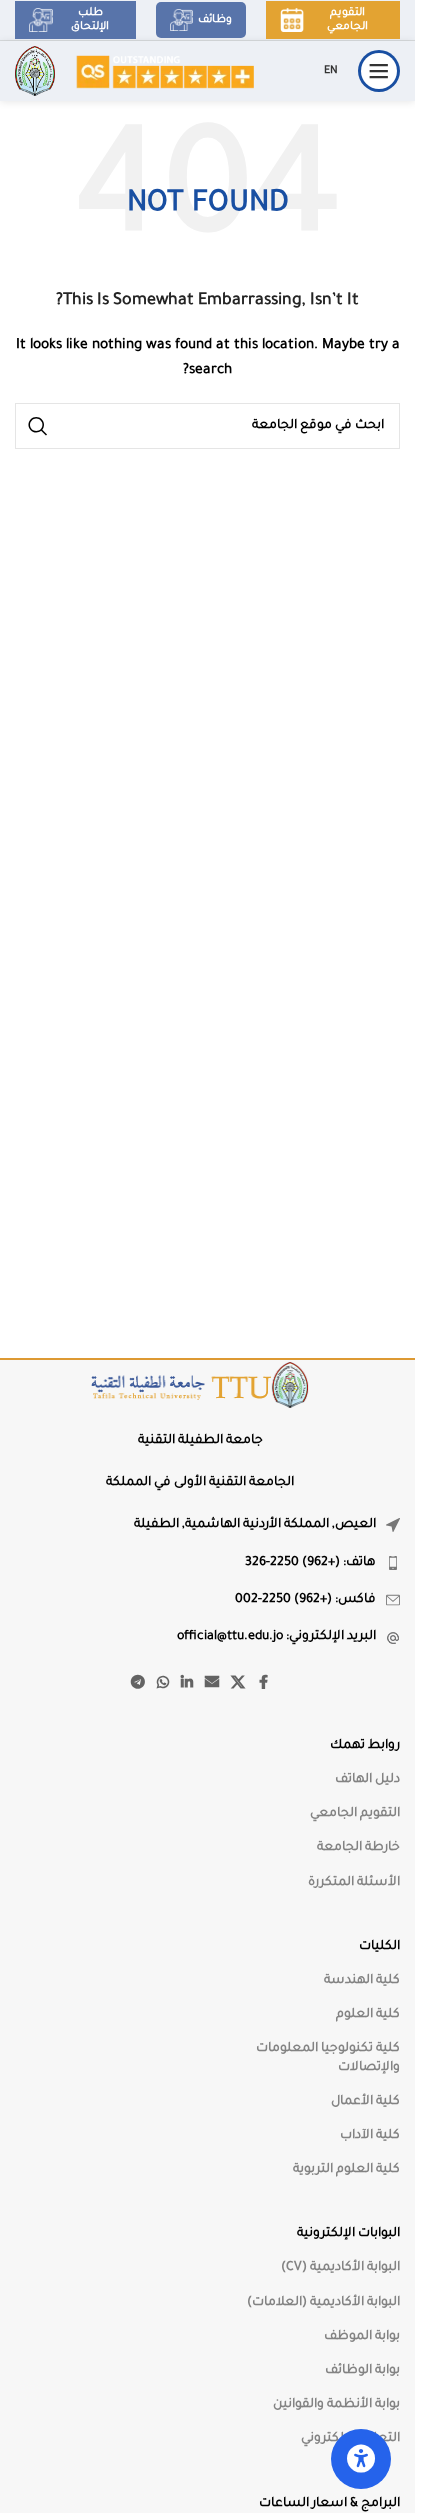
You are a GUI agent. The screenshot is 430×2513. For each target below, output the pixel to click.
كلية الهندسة (362, 1981)
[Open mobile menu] (379, 71)
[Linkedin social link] (187, 1684)
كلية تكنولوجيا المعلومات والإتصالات (328, 2058)
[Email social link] (212, 1684)
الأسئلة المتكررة (354, 1883)
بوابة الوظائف (362, 2371)
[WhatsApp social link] (163, 1684)
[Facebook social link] (263, 1684)
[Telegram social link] (138, 1684)
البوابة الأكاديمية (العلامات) (323, 2303)
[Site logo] (164, 72)
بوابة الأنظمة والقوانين (336, 2405)
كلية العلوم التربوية (346, 2170)
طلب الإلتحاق (90, 20)
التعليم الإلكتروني (350, 2439)
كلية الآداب (370, 2136)
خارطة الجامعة (358, 1848)
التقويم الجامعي (347, 20)
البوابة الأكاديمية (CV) (340, 2268)
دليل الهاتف (367, 1780)
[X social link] (238, 1684)
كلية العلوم (368, 2015)
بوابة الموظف (362, 2337)
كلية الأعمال (365, 2102)
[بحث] (38, 426)
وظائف (215, 20)
